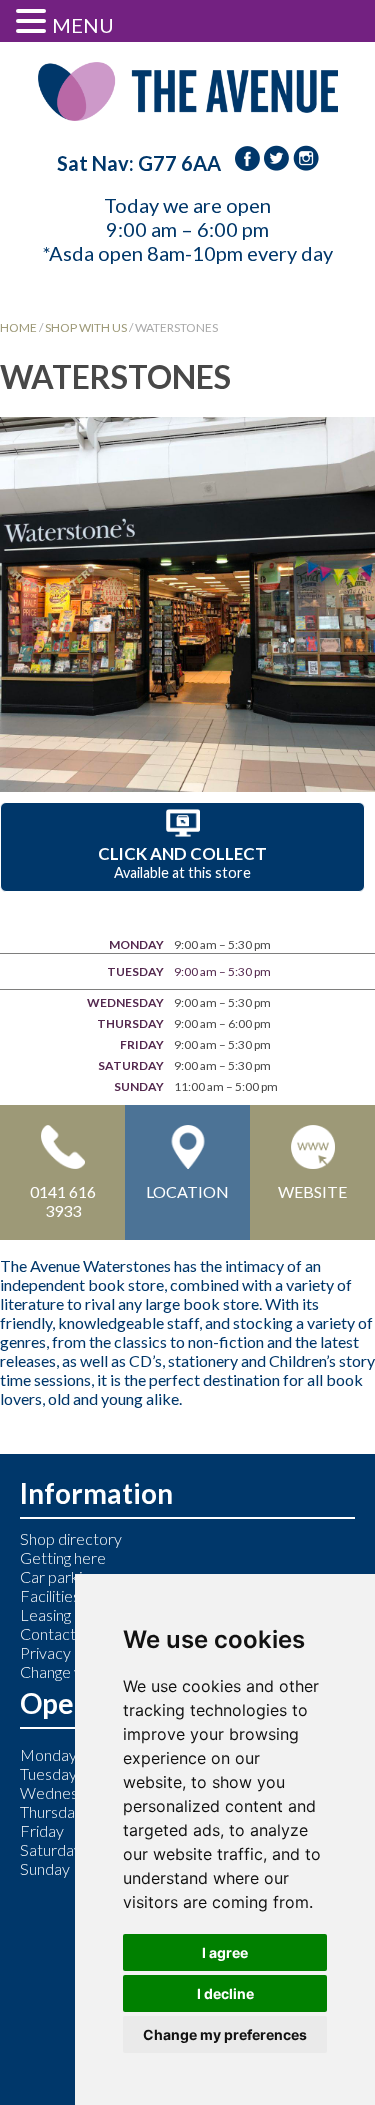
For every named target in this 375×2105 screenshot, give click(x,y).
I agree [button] (225, 1952)
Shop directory (71, 1538)
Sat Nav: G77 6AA (139, 163)
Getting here (63, 1557)
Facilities (50, 1595)
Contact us (57, 1633)
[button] (34, 20)
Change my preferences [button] (225, 2034)
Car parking (58, 1576)
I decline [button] (225, 1993)
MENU (83, 25)
